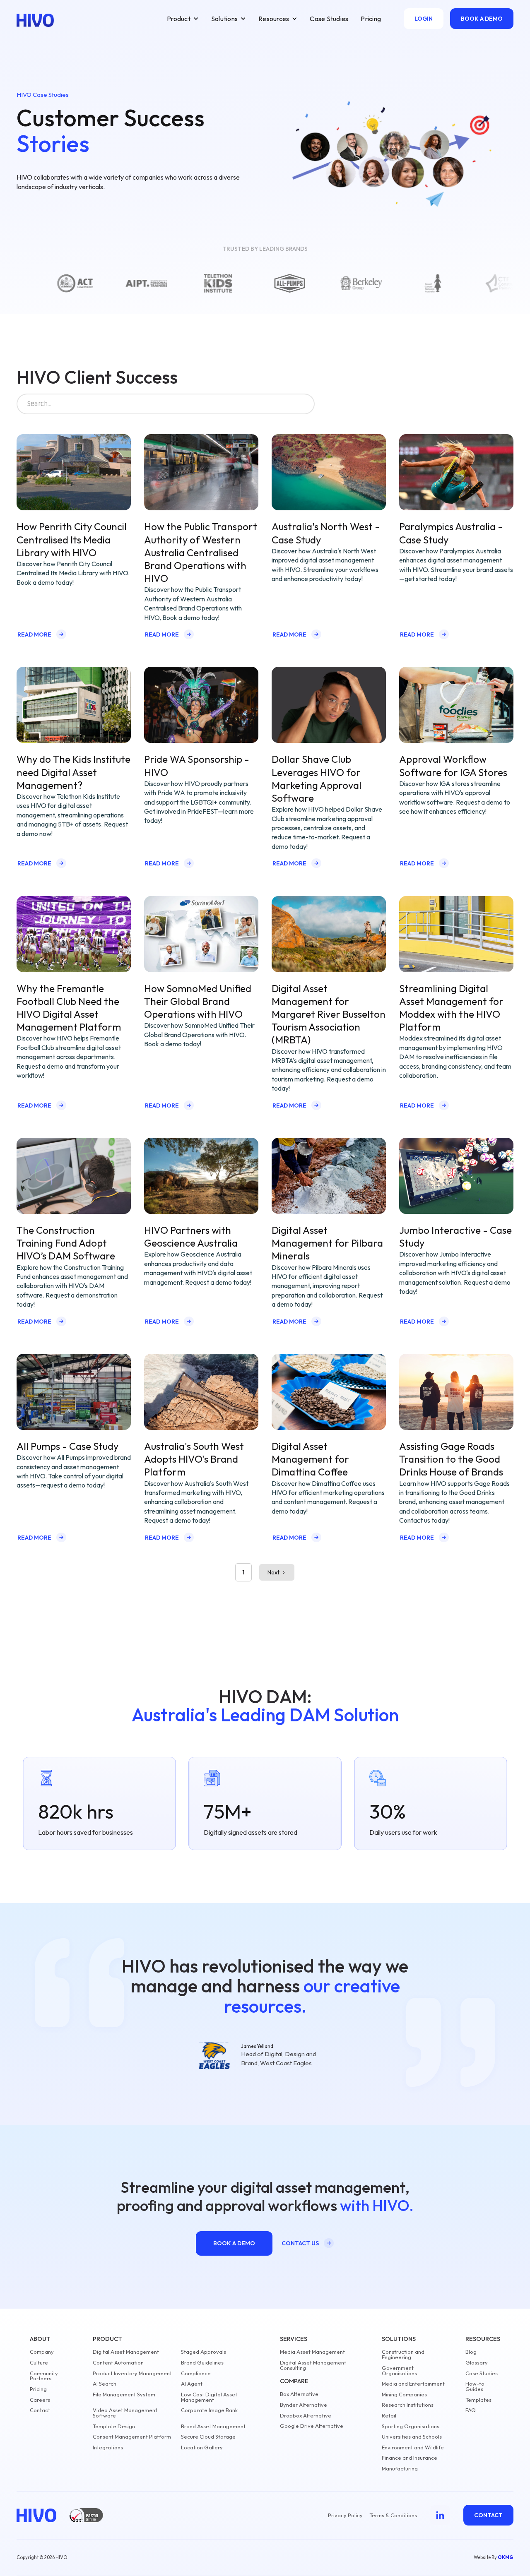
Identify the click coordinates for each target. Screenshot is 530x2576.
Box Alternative (299, 2394)
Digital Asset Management (126, 2352)
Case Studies (329, 19)
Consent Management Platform (132, 2437)
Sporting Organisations (411, 2426)
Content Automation (118, 2363)
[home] (35, 20)
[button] (183, 19)
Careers (40, 2400)
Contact (40, 2410)
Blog (471, 2352)
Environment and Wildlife (413, 2447)
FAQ (471, 2410)
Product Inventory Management (132, 2373)
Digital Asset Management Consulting (313, 2365)
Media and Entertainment (413, 2384)
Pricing (371, 19)
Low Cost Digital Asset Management (209, 2397)
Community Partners (44, 2376)
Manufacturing (400, 2469)
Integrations (108, 2447)
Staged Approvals (204, 2352)
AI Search (105, 2384)
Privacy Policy (345, 2515)
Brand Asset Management (213, 2426)
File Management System (124, 2395)
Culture (39, 2363)
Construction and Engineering (403, 2355)
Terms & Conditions (393, 2515)
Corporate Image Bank (209, 2410)
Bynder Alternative (304, 2405)
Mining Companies (404, 2395)
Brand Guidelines (202, 2363)
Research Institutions (408, 2405)
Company (42, 2352)
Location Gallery (202, 2447)
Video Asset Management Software (125, 2413)
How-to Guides (475, 2386)
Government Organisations (399, 2371)
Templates (478, 2400)
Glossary (477, 2363)
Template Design (114, 2426)
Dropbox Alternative (306, 2416)
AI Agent (192, 2384)
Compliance (196, 2373)
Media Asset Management (312, 2352)
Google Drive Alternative (312, 2426)
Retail (389, 2416)
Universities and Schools (412, 2437)
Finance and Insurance (410, 2458)
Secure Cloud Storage (208, 2437)
